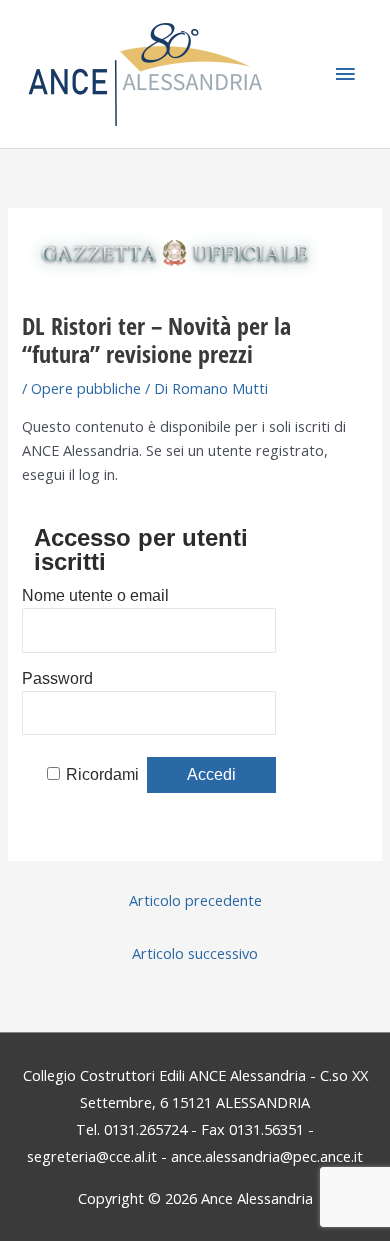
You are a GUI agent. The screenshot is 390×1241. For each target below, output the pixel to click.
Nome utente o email (95, 595)
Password (57, 678)
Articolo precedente (195, 900)
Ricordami (102, 774)
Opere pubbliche (86, 388)
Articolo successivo (195, 953)
